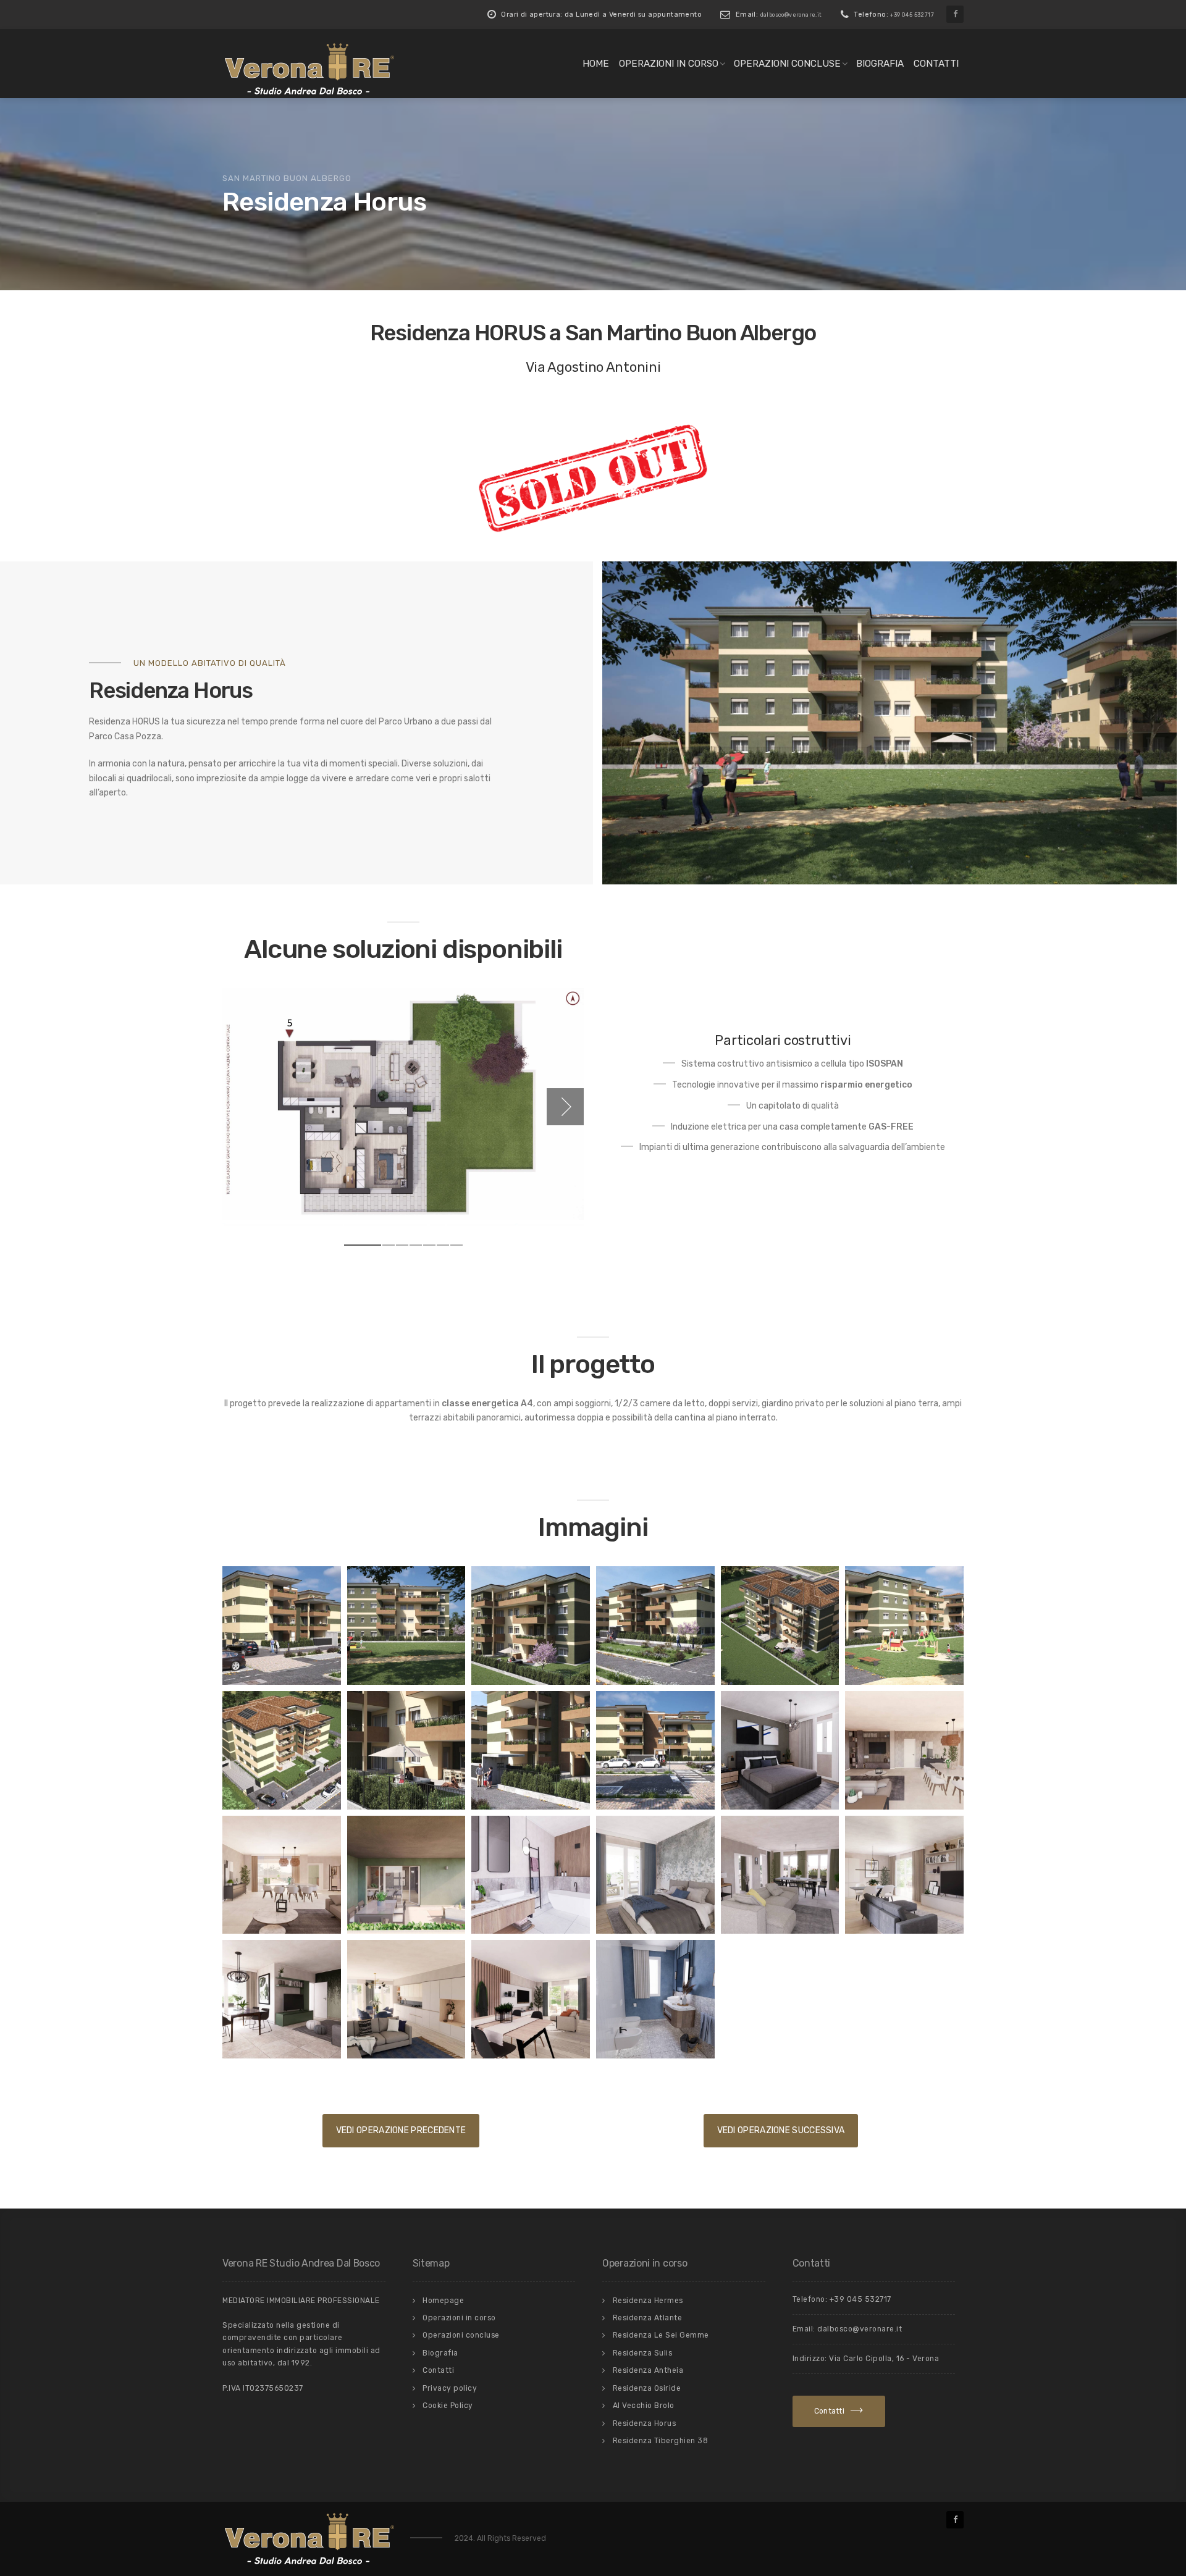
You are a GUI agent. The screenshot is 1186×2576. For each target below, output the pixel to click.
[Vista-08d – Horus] (531, 1750)
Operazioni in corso (669, 64)
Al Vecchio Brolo (644, 2406)
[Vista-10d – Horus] (406, 1626)
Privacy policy (450, 2388)
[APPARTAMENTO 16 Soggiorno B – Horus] (282, 1875)
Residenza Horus (645, 2423)
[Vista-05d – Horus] (904, 1626)
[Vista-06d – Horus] (282, 1750)
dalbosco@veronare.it (791, 15)
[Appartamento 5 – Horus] (531, 1999)
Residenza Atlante (648, 2318)
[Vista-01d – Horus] (282, 1626)
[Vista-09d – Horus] (655, 1750)
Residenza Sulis (643, 2353)
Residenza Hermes (648, 2301)
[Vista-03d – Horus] (655, 1626)
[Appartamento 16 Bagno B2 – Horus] (655, 1999)
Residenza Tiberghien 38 (661, 2441)
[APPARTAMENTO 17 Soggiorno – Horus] (780, 1875)
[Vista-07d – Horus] (406, 1750)
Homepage (443, 2301)
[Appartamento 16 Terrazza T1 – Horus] (406, 1875)
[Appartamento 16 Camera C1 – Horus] (780, 1750)
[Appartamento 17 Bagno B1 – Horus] (531, 1875)
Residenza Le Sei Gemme (661, 2335)
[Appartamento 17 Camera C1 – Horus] (655, 1875)
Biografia (880, 64)
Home (596, 64)
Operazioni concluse (787, 64)
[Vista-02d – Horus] (531, 1626)
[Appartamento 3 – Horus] (282, 1999)
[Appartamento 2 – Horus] (904, 1875)
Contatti (936, 64)
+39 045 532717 (912, 15)
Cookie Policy (448, 2406)
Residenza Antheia (648, 2370)
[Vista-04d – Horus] (780, 1626)
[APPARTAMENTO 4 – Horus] (406, 1999)
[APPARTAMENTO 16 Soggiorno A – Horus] (904, 1750)
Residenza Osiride (647, 2388)
